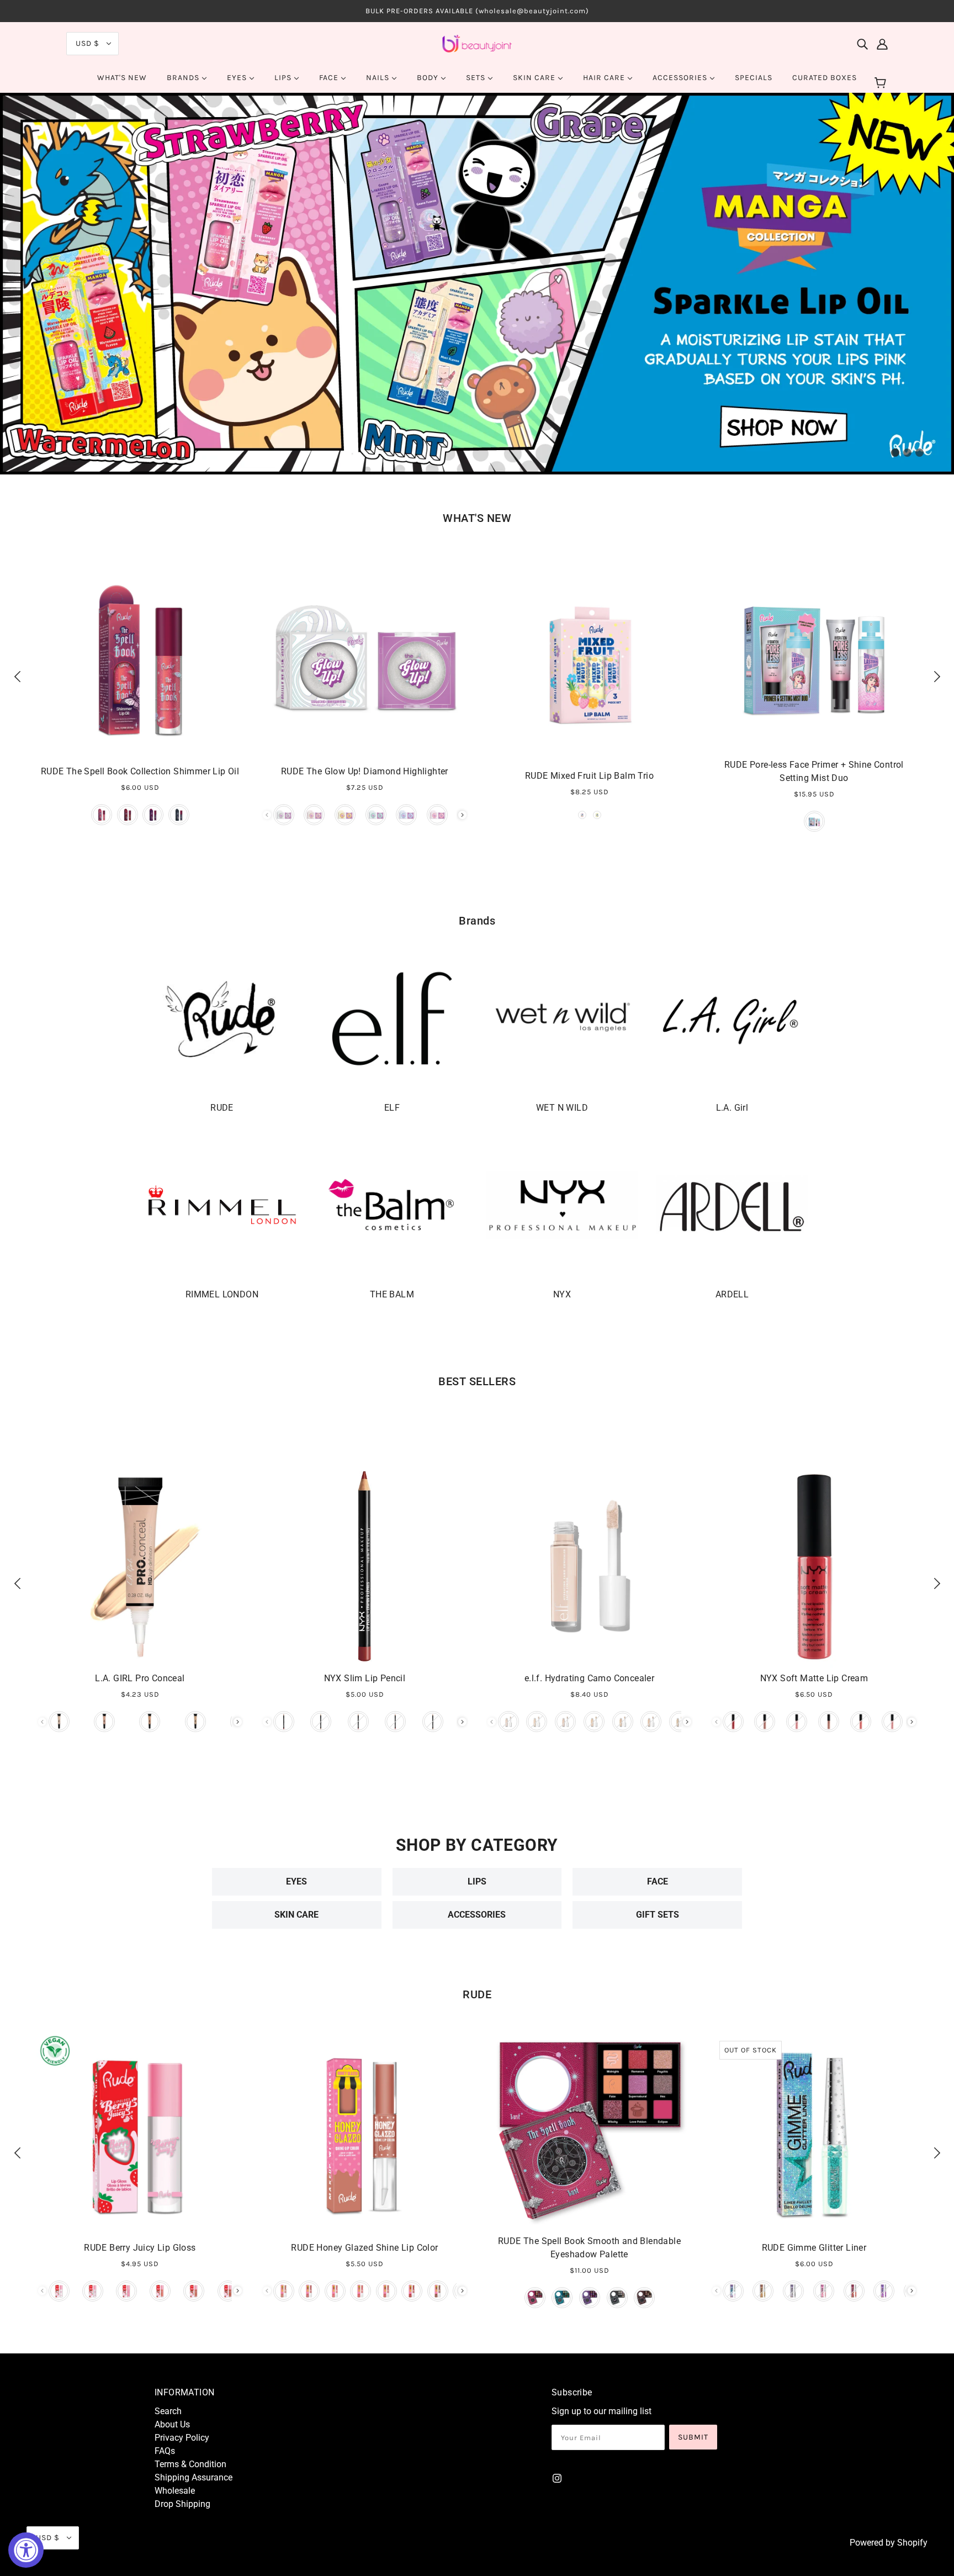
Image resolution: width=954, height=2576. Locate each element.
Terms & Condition (190, 2464)
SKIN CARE (296, 1915)
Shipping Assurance (194, 2477)
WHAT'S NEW (477, 518)
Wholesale (175, 2491)
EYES (296, 1881)
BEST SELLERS (477, 1381)
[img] (862, 44)
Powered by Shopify (889, 2543)
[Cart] (882, 83)
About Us (172, 2424)
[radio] (102, 815)
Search (168, 2411)
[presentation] (462, 815)
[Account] (882, 44)
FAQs (165, 2451)
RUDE (477, 1994)
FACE (658, 1881)
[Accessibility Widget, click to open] (26, 2550)
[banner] (477, 43)
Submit (693, 2437)
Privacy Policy (182, 2438)
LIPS (477, 1881)
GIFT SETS (658, 1915)
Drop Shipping (182, 2504)
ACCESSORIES (477, 1915)
